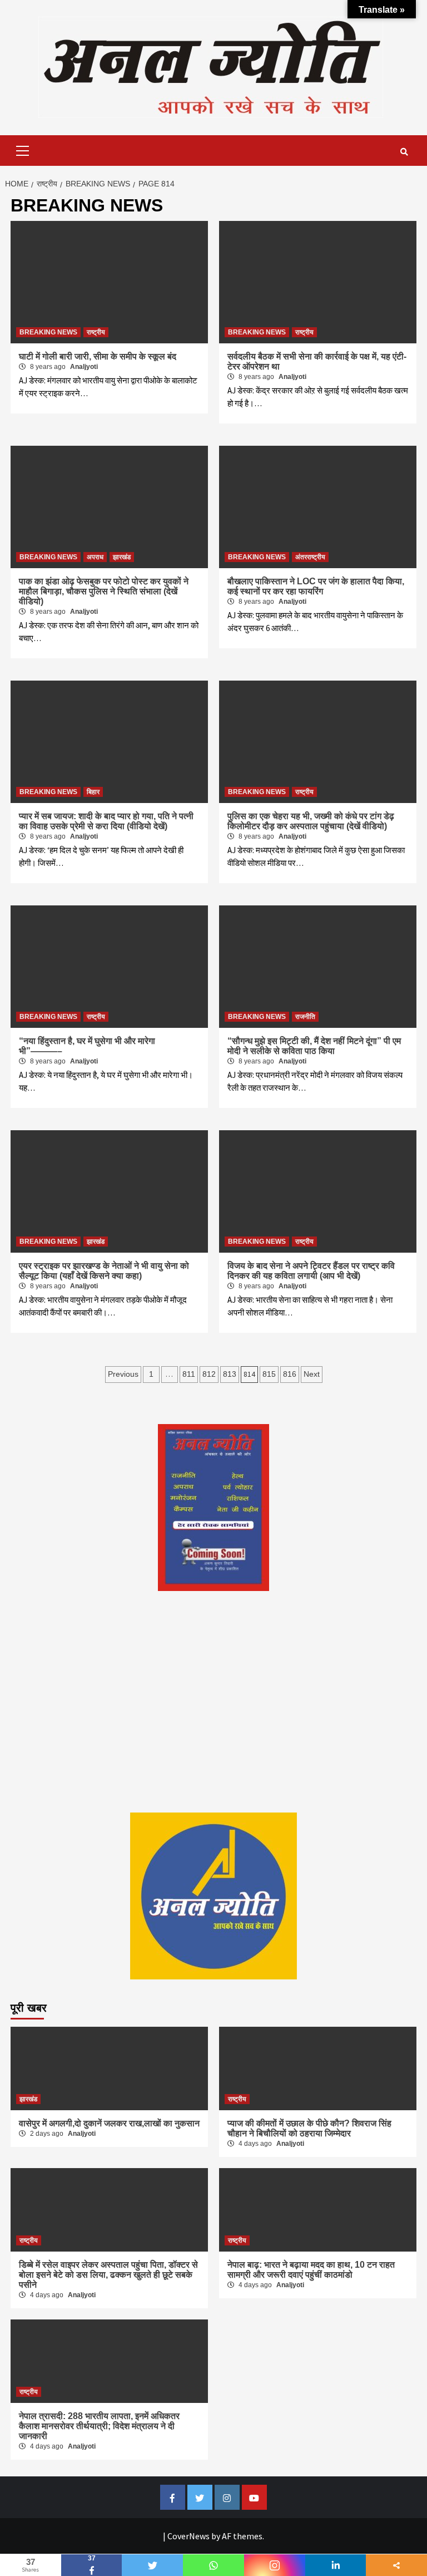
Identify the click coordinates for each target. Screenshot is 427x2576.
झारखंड (122, 557)
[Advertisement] (213, 1723)
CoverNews (188, 2536)
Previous (123, 1374)
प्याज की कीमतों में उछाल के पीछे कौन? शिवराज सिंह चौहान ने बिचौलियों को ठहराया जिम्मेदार (309, 2128)
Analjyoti (84, 367)
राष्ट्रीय (96, 332)
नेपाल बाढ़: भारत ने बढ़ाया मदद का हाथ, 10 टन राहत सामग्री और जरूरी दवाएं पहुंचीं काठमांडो (311, 2270)
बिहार (93, 792)
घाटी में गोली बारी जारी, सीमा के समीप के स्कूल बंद (98, 356)
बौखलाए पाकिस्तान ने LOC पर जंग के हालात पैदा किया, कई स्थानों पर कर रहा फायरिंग (316, 586)
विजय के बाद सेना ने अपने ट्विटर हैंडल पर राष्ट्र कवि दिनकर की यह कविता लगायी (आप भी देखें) (311, 1271)
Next (312, 1374)
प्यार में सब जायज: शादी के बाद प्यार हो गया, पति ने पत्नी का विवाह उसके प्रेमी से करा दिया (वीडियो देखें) (106, 821)
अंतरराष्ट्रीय (310, 557)
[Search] (404, 152)
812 (209, 1374)
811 (189, 1374)
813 (230, 1374)
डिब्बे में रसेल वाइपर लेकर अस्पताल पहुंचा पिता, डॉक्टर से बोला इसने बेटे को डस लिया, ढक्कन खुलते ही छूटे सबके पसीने (108, 2275)
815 (269, 1374)
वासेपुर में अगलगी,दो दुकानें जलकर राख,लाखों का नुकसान (109, 2123)
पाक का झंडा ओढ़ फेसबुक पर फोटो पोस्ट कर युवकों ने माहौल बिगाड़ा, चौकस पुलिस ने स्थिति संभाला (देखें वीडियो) (104, 591)
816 (290, 1374)
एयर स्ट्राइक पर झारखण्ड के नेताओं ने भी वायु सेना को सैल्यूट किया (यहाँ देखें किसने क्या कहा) (104, 1271)
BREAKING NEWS (48, 332)
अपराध (95, 557)
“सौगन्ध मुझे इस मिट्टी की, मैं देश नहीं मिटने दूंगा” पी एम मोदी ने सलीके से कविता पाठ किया (314, 1046)
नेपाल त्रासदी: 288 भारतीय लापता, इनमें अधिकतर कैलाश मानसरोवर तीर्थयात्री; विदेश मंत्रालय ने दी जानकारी (99, 2426)
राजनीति (305, 1017)
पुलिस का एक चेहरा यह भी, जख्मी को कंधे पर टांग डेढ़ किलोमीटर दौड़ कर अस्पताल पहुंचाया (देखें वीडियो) (311, 821)
